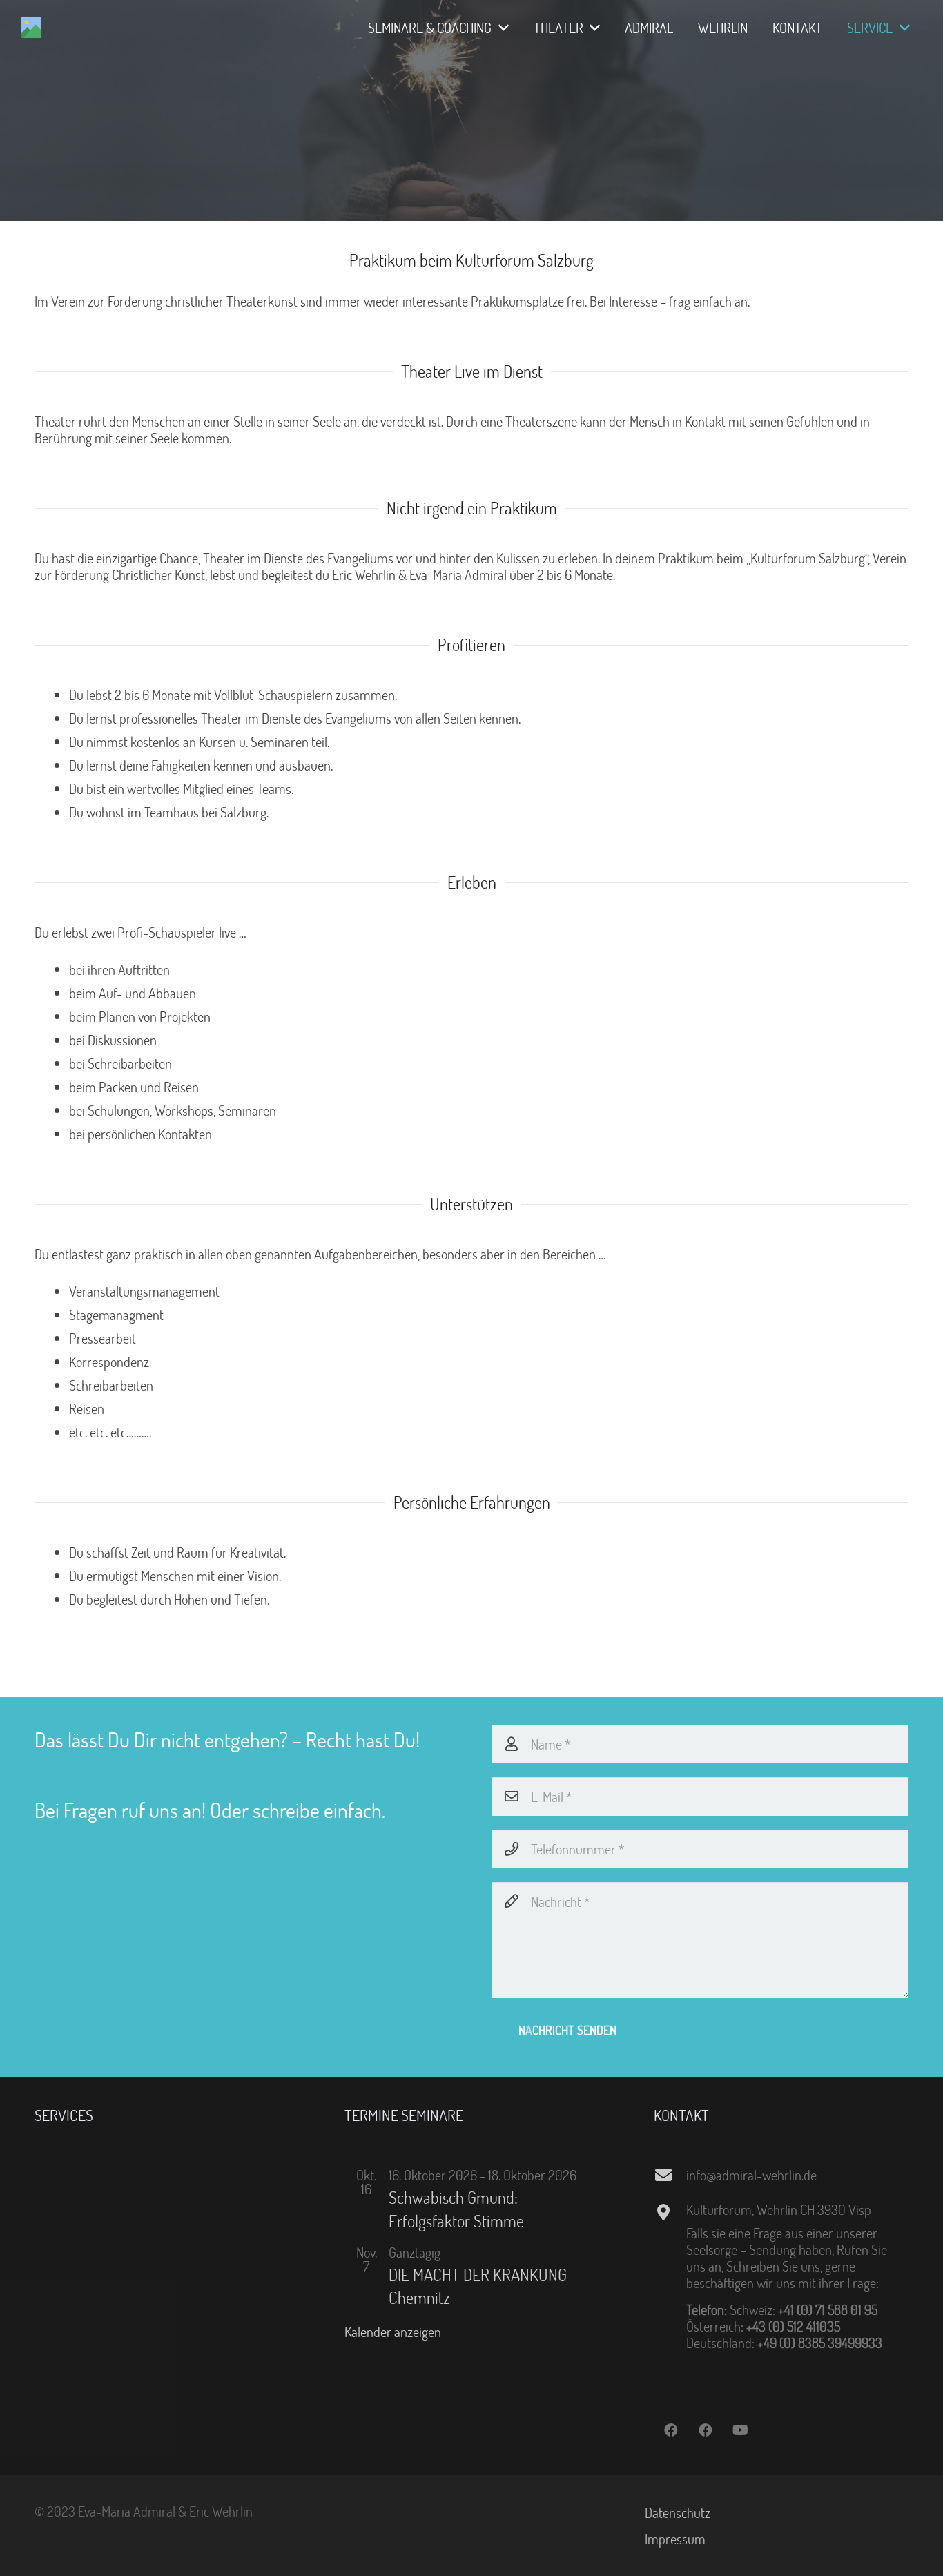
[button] (500, 28)
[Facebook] (671, 2430)
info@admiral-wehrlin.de (751, 2175)
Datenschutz (678, 2512)
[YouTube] (740, 2430)
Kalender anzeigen (393, 2332)
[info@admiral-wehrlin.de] (670, 2175)
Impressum (675, 2539)
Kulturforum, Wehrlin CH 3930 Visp (779, 2209)
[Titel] (31, 28)
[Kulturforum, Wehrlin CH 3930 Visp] (670, 2212)
